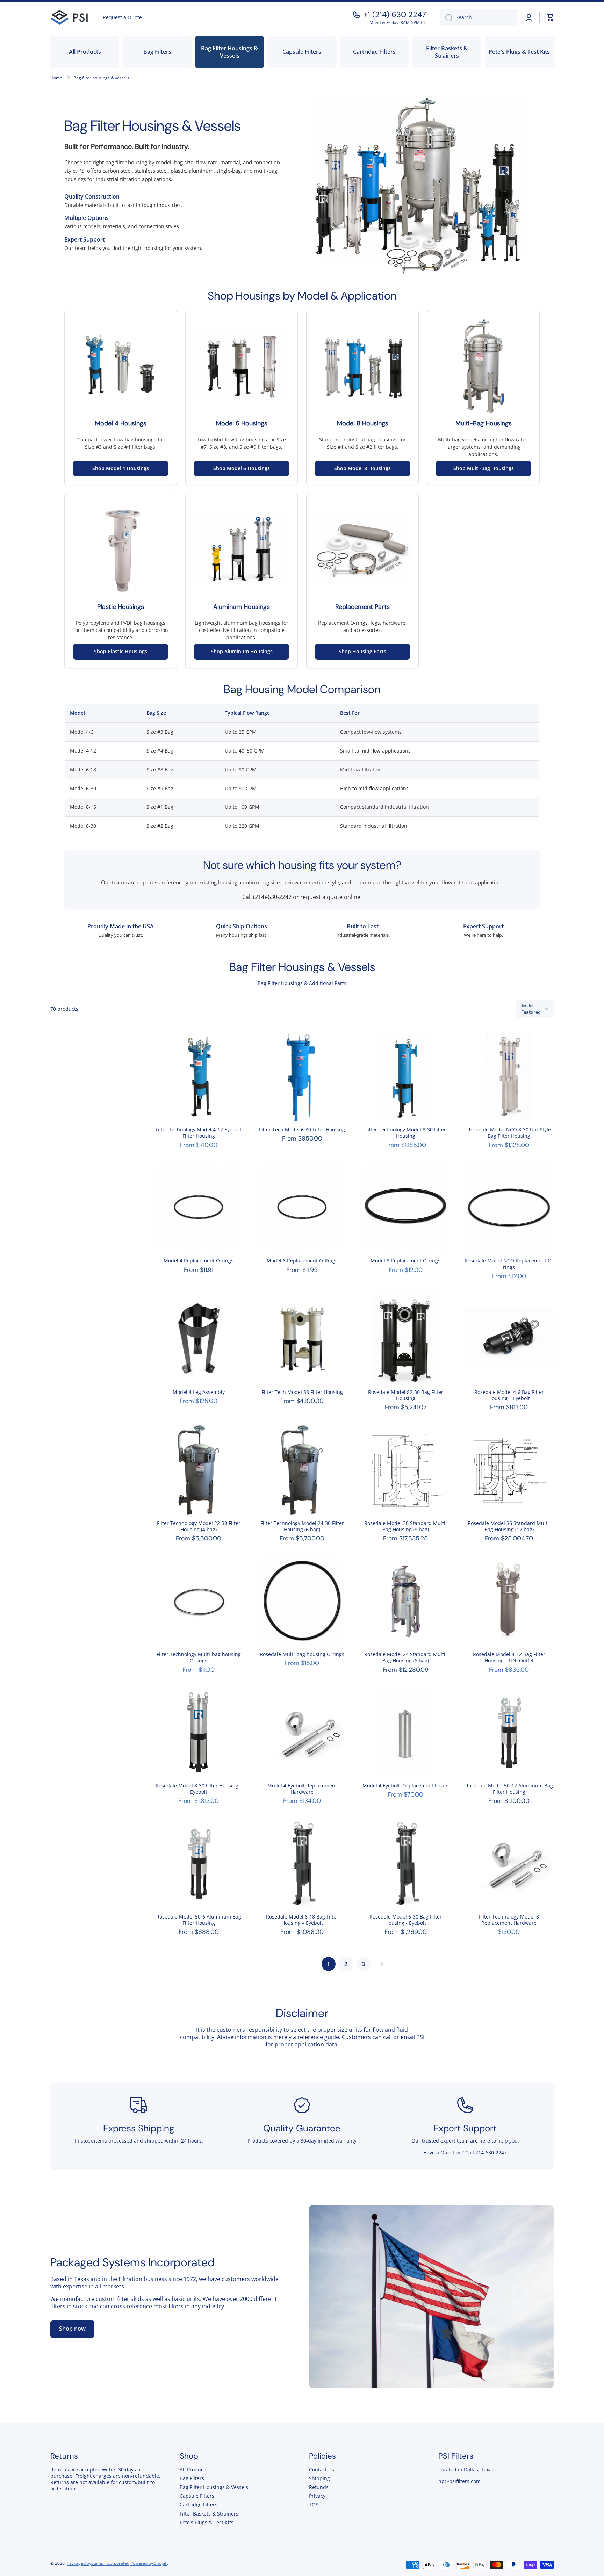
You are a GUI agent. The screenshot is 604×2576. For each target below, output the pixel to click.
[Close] (398, 1209)
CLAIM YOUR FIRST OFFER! (302, 1353)
